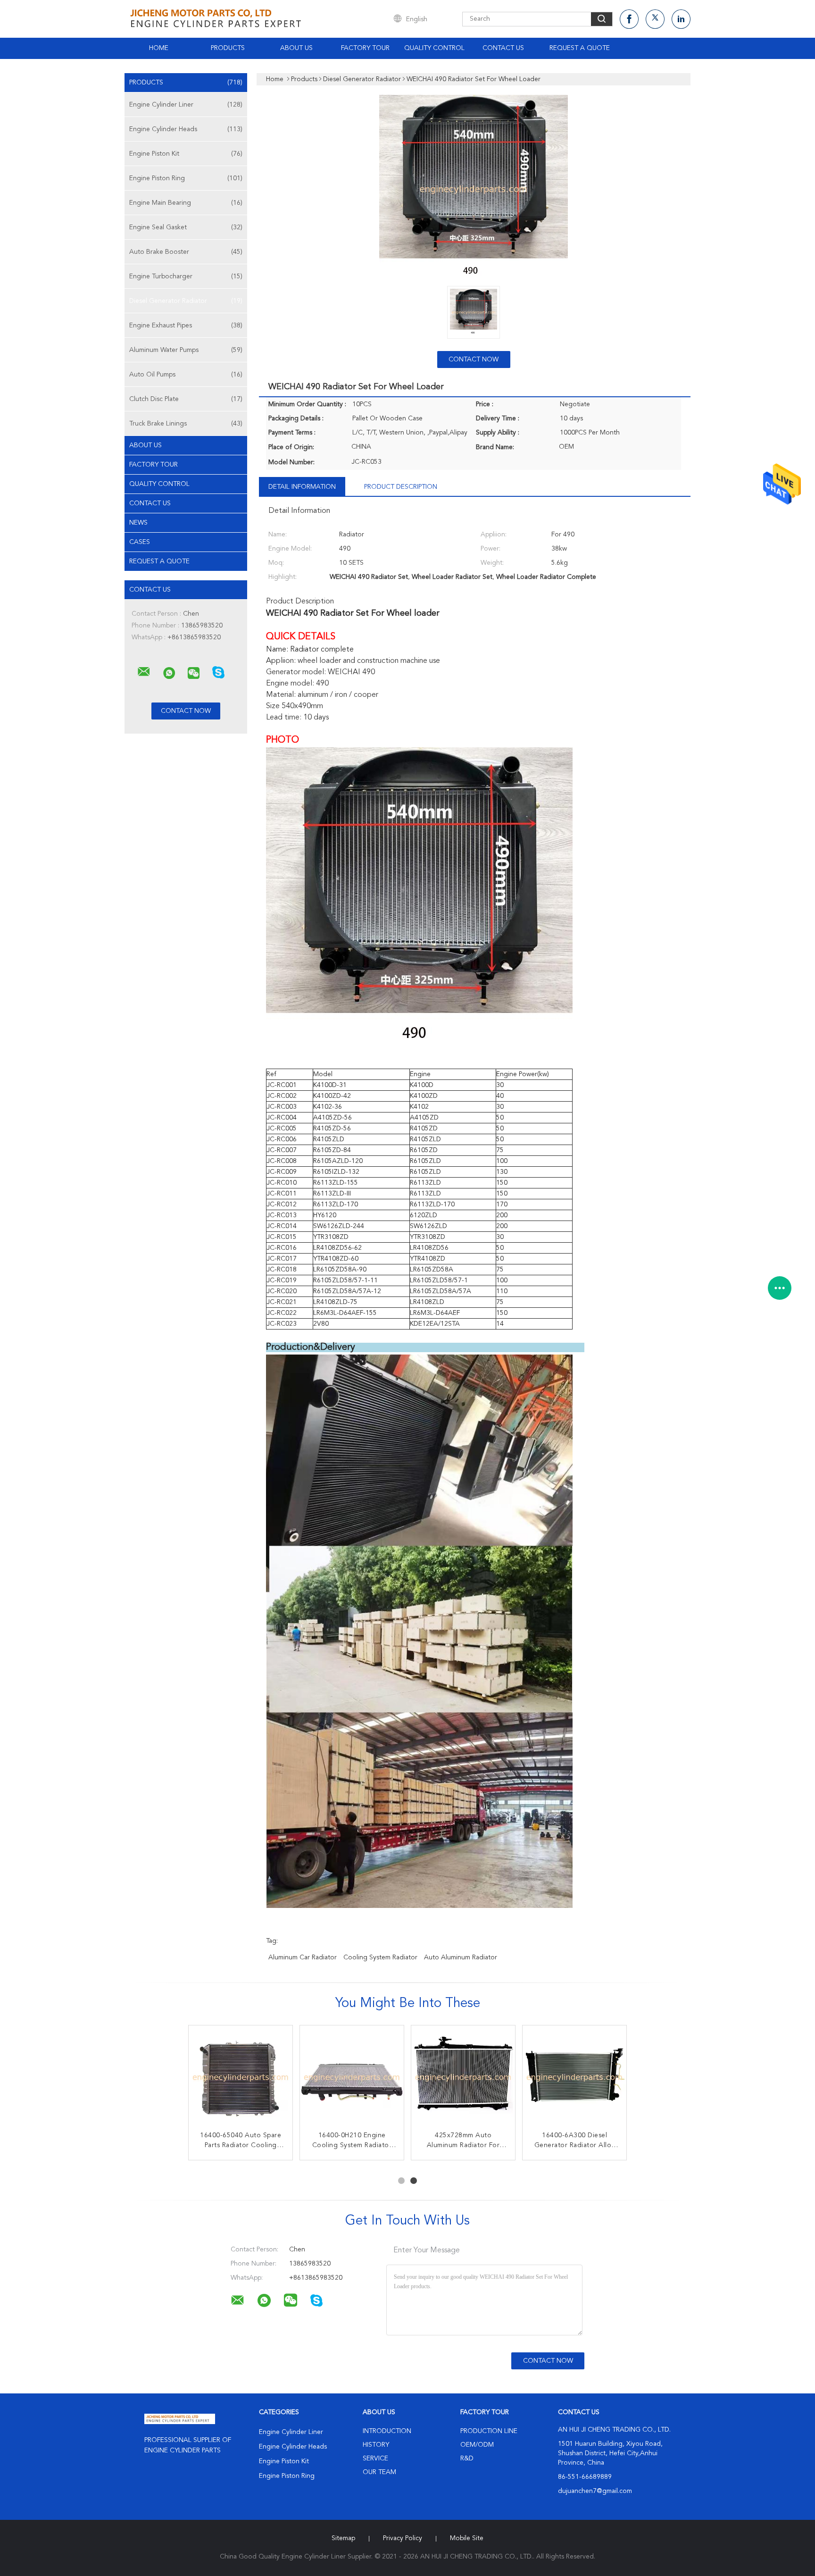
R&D (467, 2459)
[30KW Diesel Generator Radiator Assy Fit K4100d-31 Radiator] (241, 2077)
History (376, 2445)
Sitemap (343, 2538)
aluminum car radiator (303, 1957)
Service (375, 2459)
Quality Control (434, 48)
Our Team (379, 2472)
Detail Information (302, 487)
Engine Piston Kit (186, 154)
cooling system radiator (380, 1957)
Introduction (387, 2431)
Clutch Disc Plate (186, 399)
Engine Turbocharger (186, 276)
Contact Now (474, 360)
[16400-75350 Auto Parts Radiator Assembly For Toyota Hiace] (352, 2077)
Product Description (401, 487)
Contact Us (503, 48)
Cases (140, 542)
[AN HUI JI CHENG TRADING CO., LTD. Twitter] (655, 19)
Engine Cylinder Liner (186, 105)
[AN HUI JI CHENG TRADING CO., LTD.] (144, 672)
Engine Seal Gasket (186, 227)
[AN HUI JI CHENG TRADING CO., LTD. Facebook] (629, 19)
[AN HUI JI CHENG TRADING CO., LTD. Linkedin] (681, 19)
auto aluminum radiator (461, 1957)
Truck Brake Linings (186, 424)
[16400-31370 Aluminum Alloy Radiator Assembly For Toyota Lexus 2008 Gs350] (574, 2077)
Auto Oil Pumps (186, 375)
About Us (296, 48)
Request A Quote (580, 48)
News (138, 523)
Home (159, 48)
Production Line (489, 2431)
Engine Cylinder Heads (186, 129)
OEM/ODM (477, 2445)
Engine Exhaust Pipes (186, 326)
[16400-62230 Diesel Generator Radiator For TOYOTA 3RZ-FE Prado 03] (463, 2077)
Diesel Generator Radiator (186, 301)
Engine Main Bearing (186, 203)
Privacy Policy (403, 2538)
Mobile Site (467, 2538)
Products (228, 48)
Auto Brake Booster (186, 252)
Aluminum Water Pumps (186, 350)
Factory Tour (365, 48)
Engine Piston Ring (186, 178)
